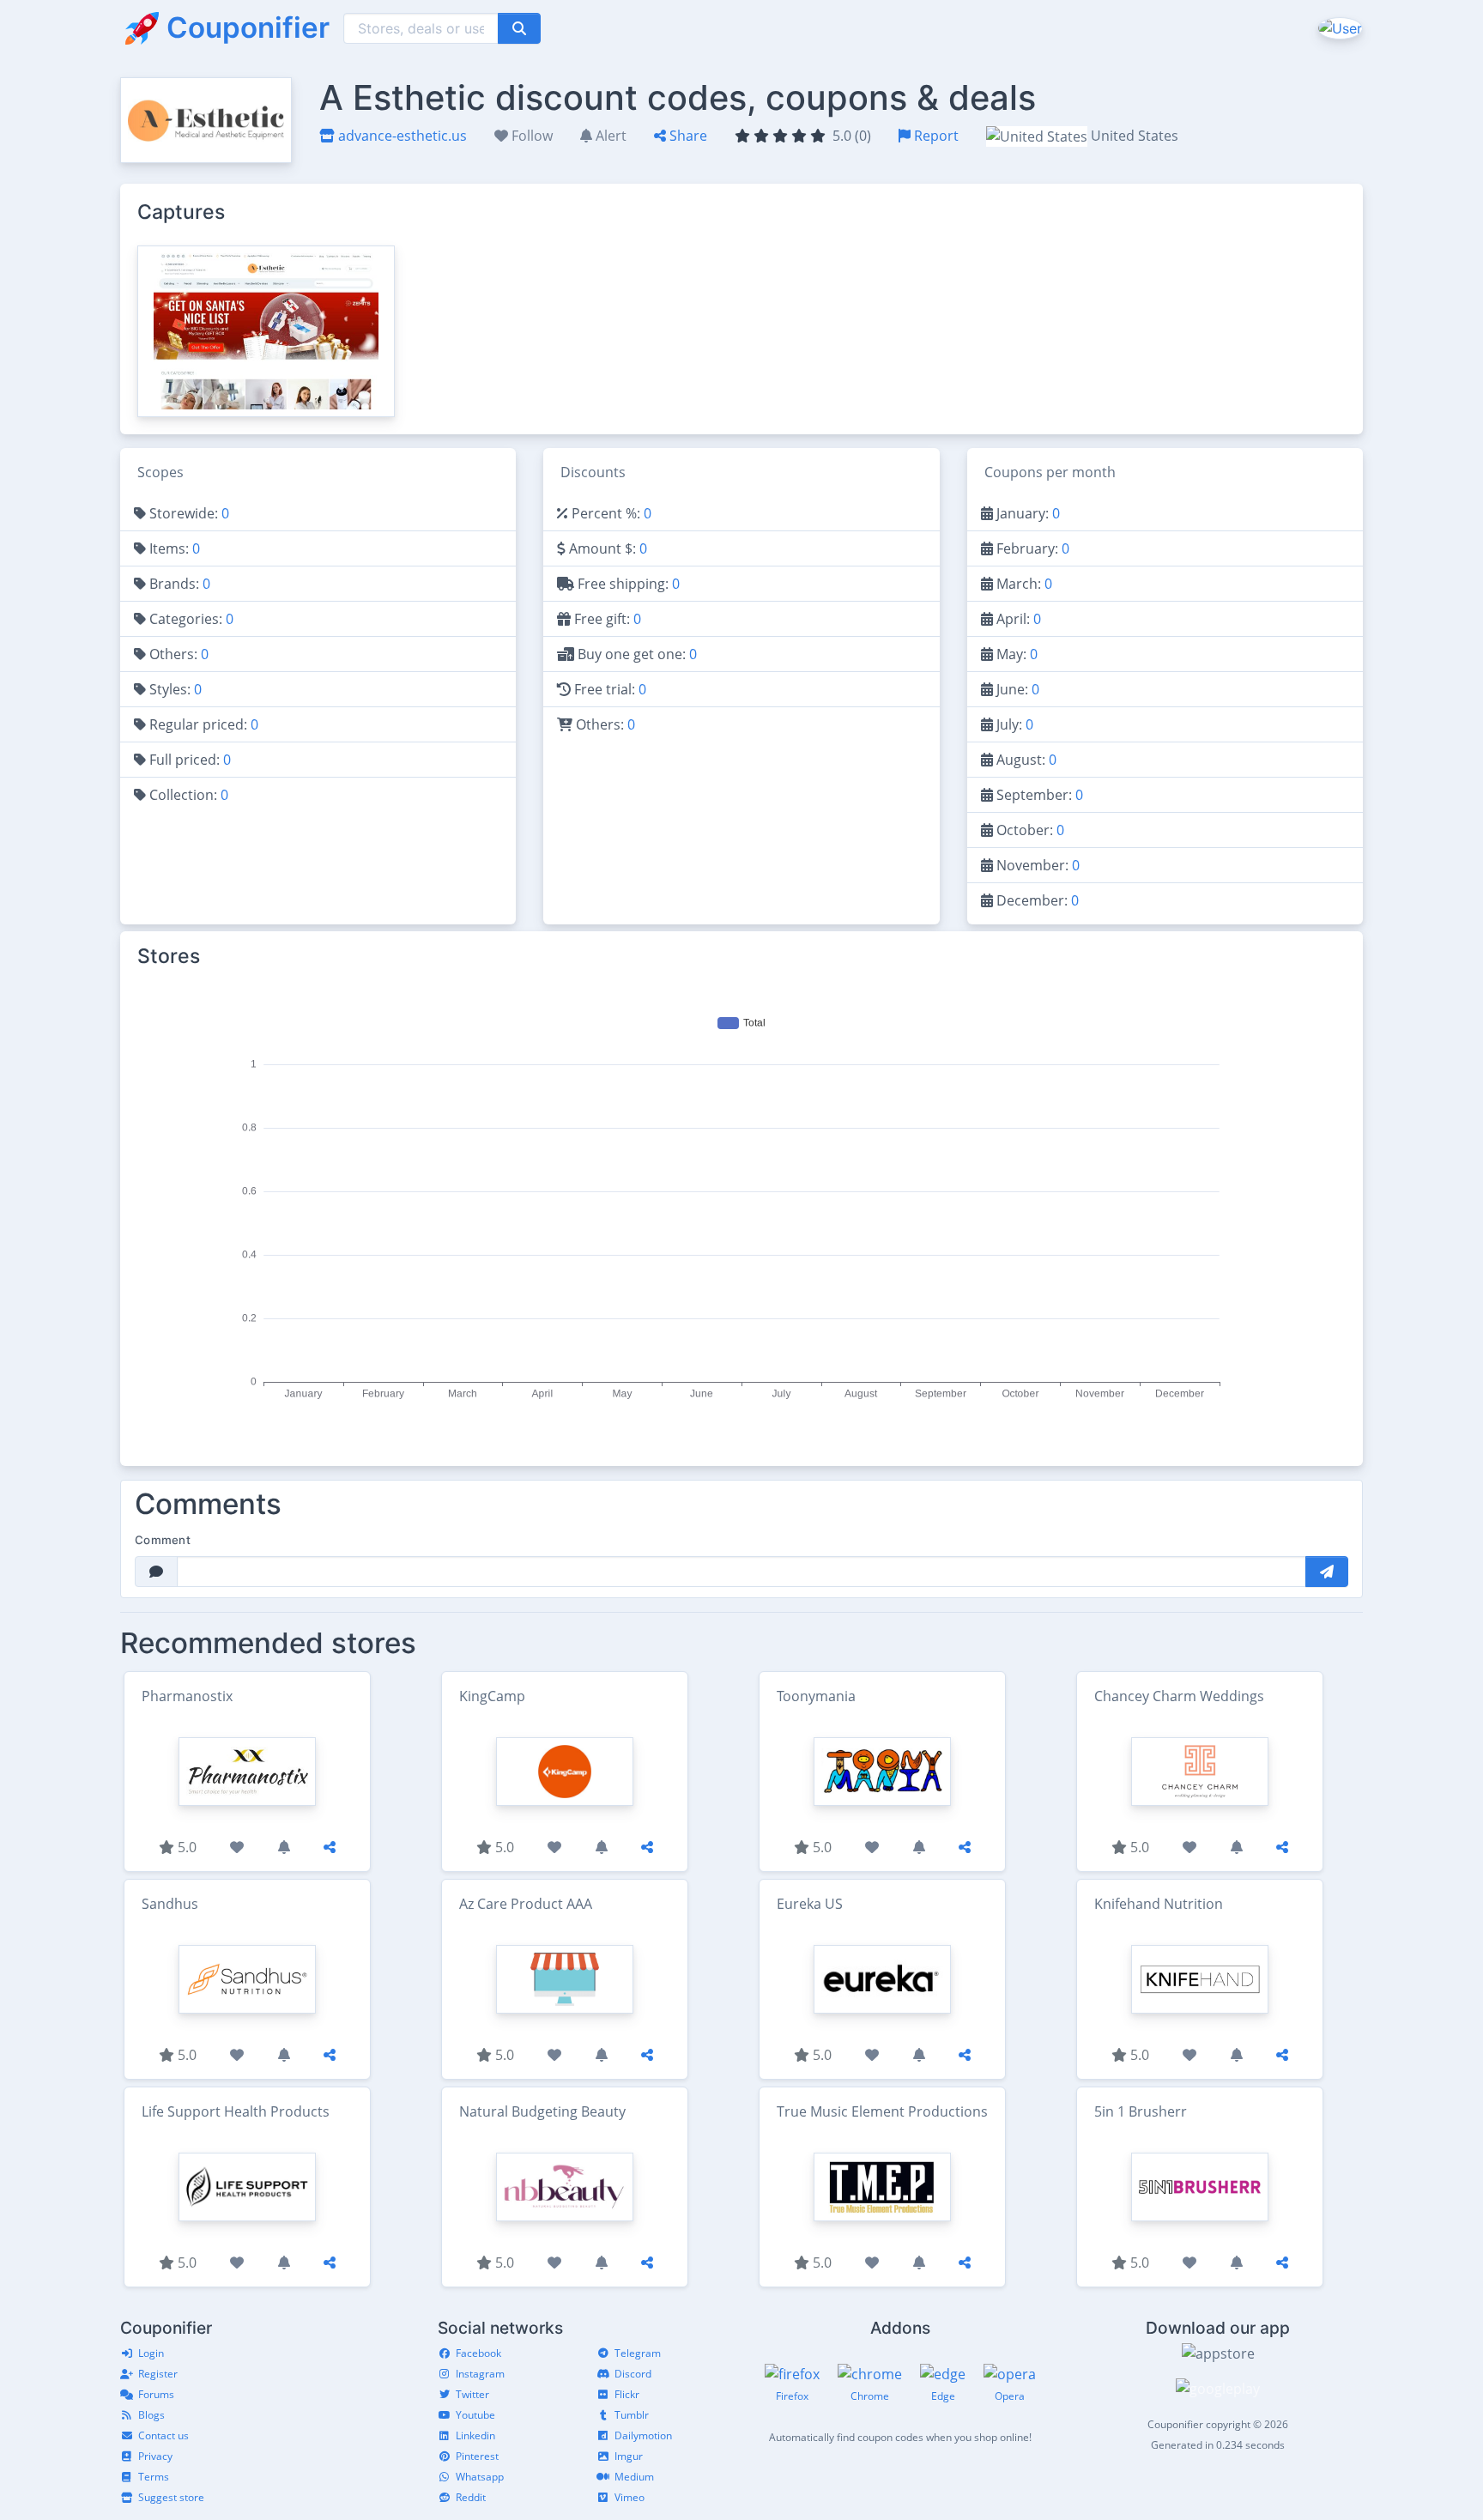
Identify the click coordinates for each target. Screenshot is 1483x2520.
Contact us (163, 2435)
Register (158, 2374)
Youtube (475, 2415)
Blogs (151, 2415)
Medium (634, 2477)
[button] (1338, 27)
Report (935, 136)
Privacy (155, 2456)
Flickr (627, 2394)
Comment (163, 1540)
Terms (154, 2477)
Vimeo (630, 2497)
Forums (156, 2394)
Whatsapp (480, 2477)
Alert (609, 136)
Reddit (471, 2497)
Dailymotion (643, 2435)
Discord (633, 2374)
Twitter (472, 2394)
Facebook (478, 2353)
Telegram (638, 2353)
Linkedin (475, 2435)
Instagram (480, 2374)
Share (687, 136)
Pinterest (477, 2456)
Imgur (629, 2456)
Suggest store (171, 2497)
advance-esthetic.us (401, 136)
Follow (530, 136)
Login (151, 2353)
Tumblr (632, 2415)
